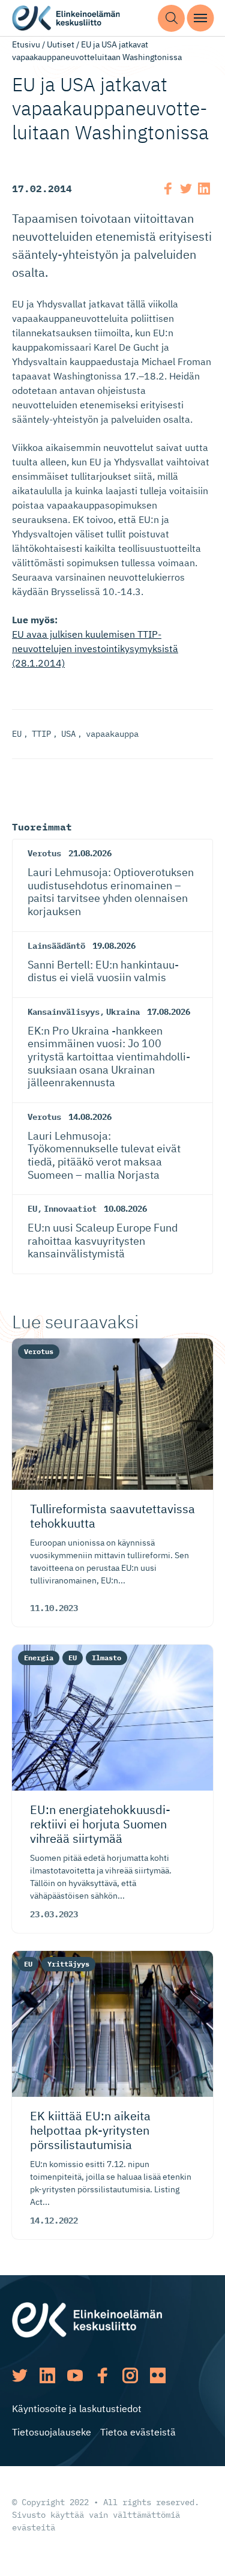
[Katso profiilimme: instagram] (130, 2375)
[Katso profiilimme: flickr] (158, 2375)
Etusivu (26, 44)
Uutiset (61, 44)
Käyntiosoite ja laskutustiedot (77, 2408)
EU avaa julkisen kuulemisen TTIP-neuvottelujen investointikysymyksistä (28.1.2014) (95, 649)
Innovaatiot (70, 1209)
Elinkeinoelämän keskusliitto (66, 18)
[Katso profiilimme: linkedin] (47, 2375)
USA (68, 734)
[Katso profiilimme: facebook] (103, 2375)
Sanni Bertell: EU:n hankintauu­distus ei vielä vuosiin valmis (103, 971)
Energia (39, 1658)
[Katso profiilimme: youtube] (75, 2375)
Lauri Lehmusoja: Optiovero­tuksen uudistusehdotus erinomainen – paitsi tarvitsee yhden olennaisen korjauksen (111, 892)
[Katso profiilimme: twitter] (20, 2375)
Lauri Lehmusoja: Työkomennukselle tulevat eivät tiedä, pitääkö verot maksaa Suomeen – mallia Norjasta (104, 1155)
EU (17, 734)
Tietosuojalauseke (52, 2432)
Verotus (44, 853)
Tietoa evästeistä (138, 2432)
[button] (171, 18)
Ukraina (123, 1012)
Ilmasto (106, 1658)
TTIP (41, 734)
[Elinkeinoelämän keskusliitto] (87, 2319)
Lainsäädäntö (56, 946)
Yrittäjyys (68, 1964)
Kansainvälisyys (64, 1012)
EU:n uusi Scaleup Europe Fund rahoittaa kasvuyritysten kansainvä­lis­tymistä (103, 1241)
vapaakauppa (112, 734)
